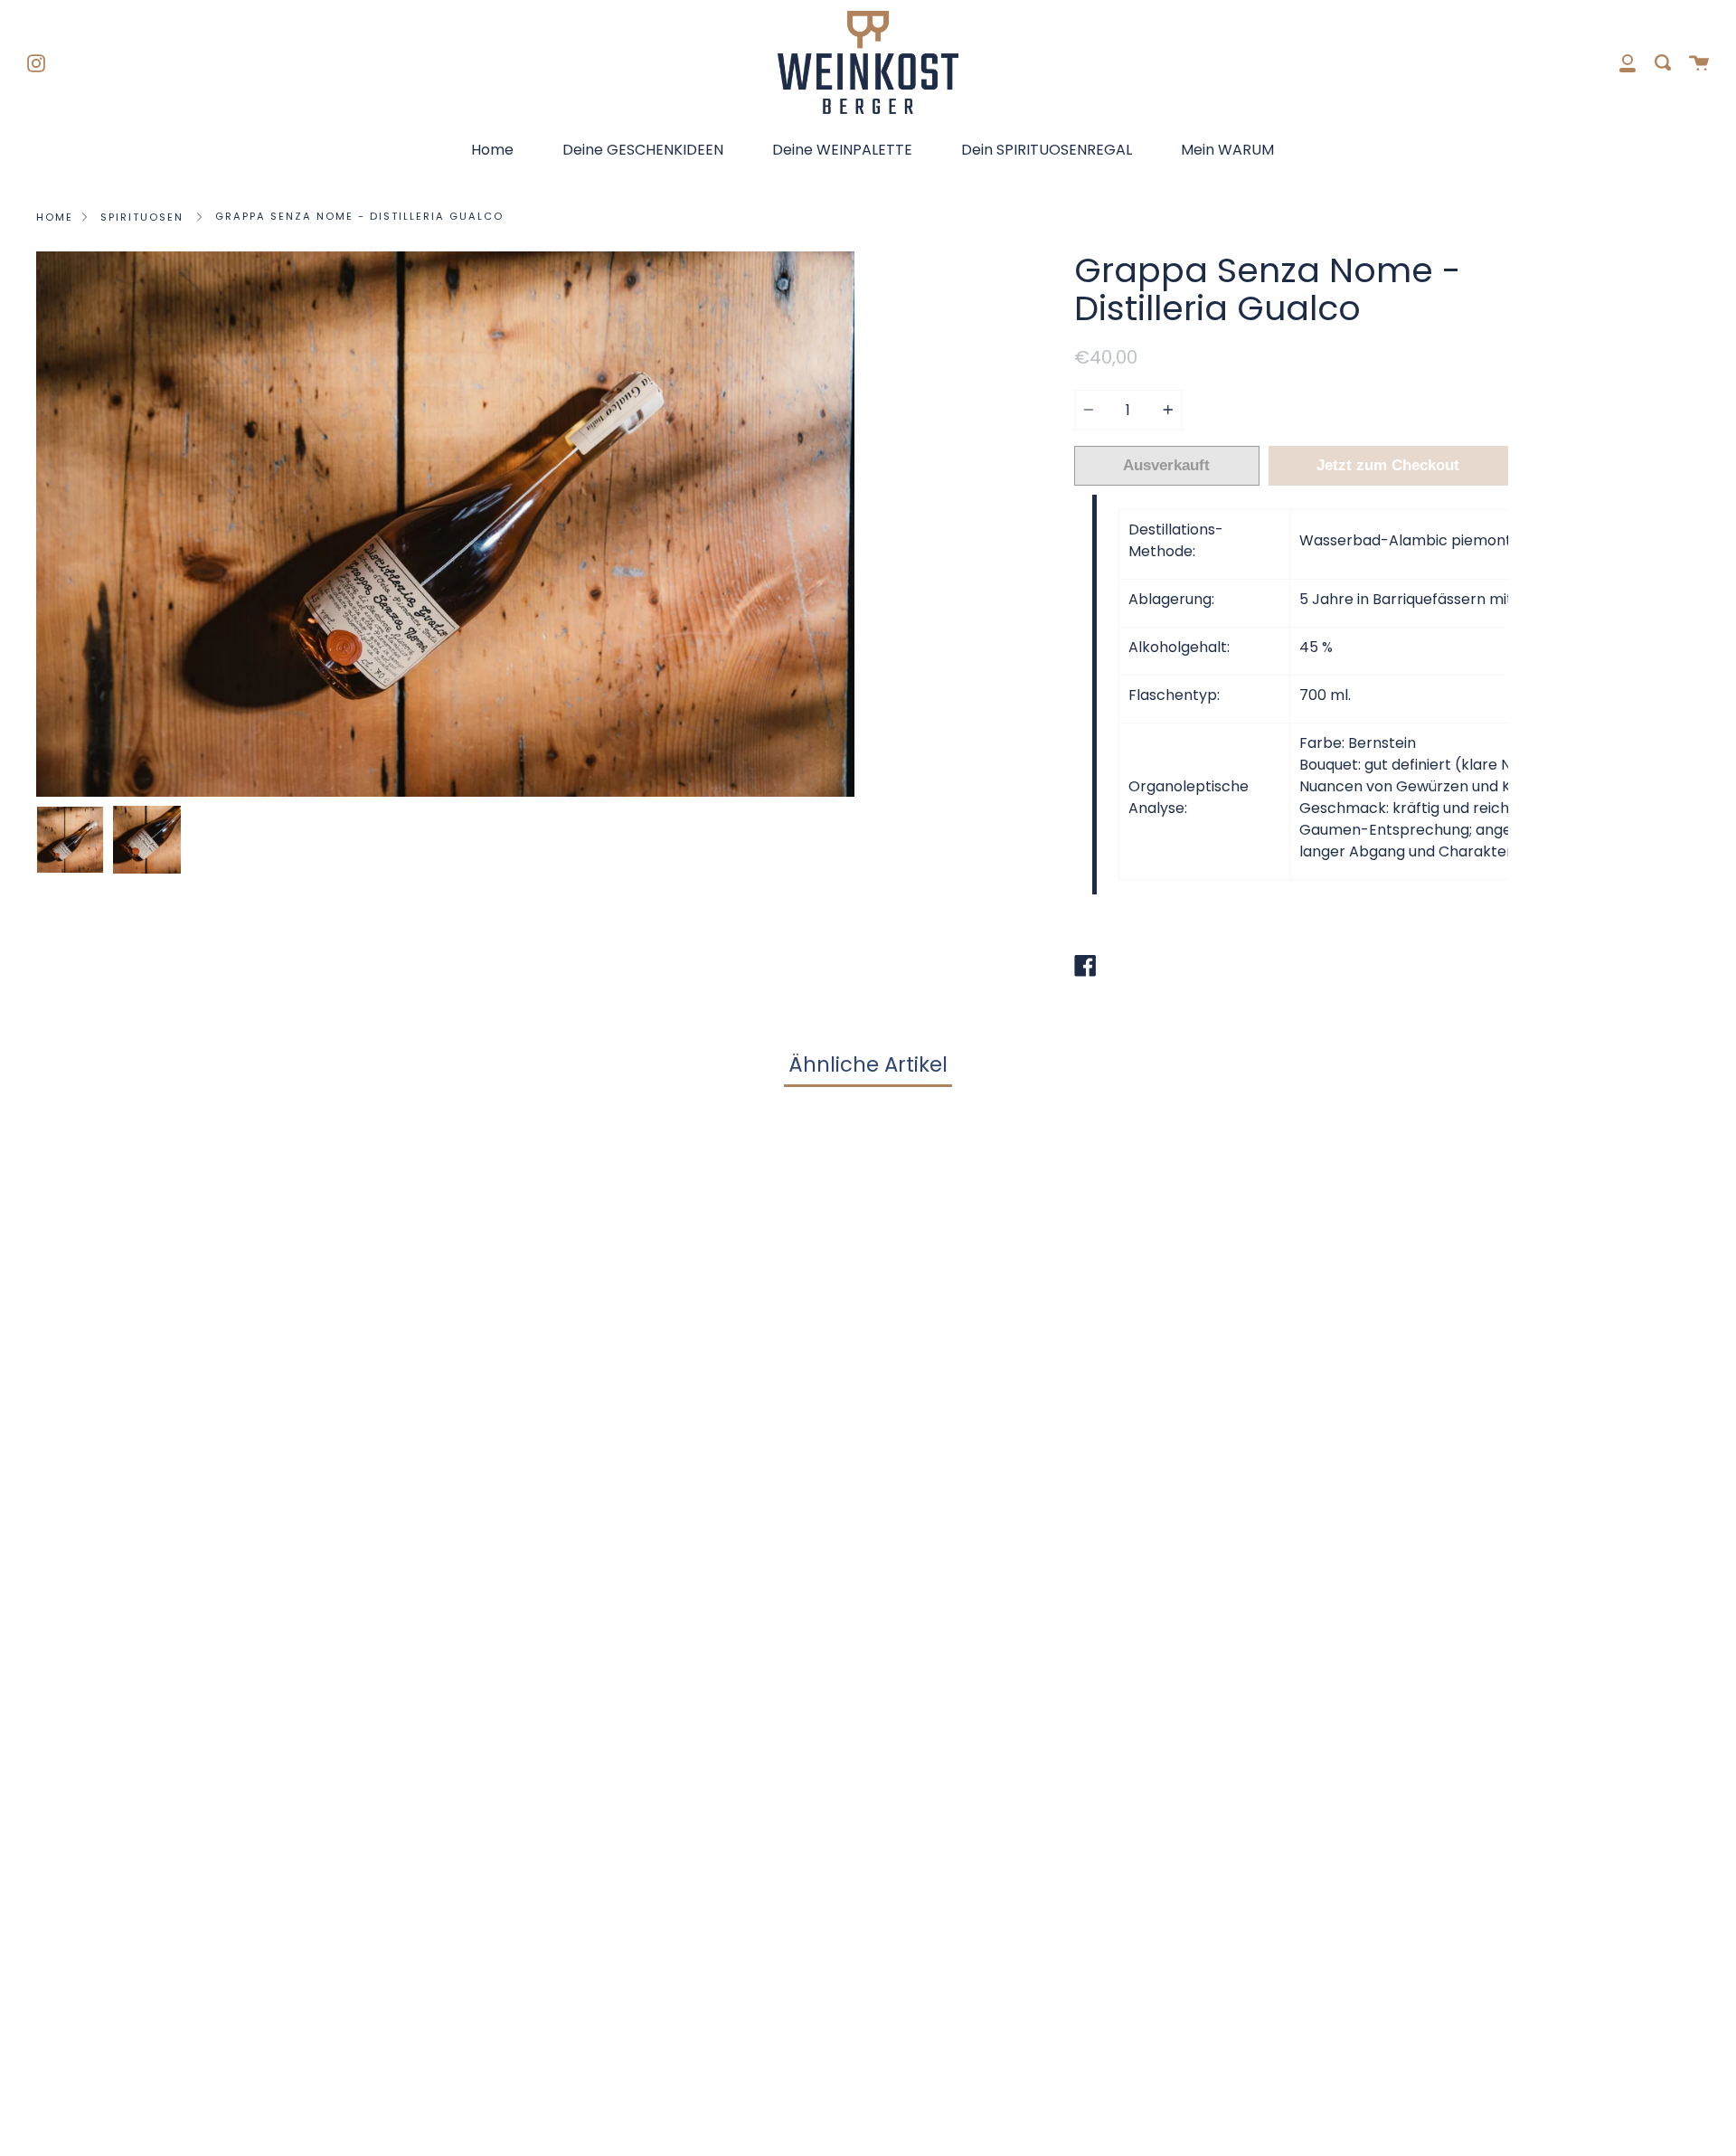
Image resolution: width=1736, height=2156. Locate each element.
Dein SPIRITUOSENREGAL (1047, 150)
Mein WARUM (1227, 150)
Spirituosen (142, 217)
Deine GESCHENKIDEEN (643, 150)
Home (492, 150)
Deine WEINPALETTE (842, 150)
